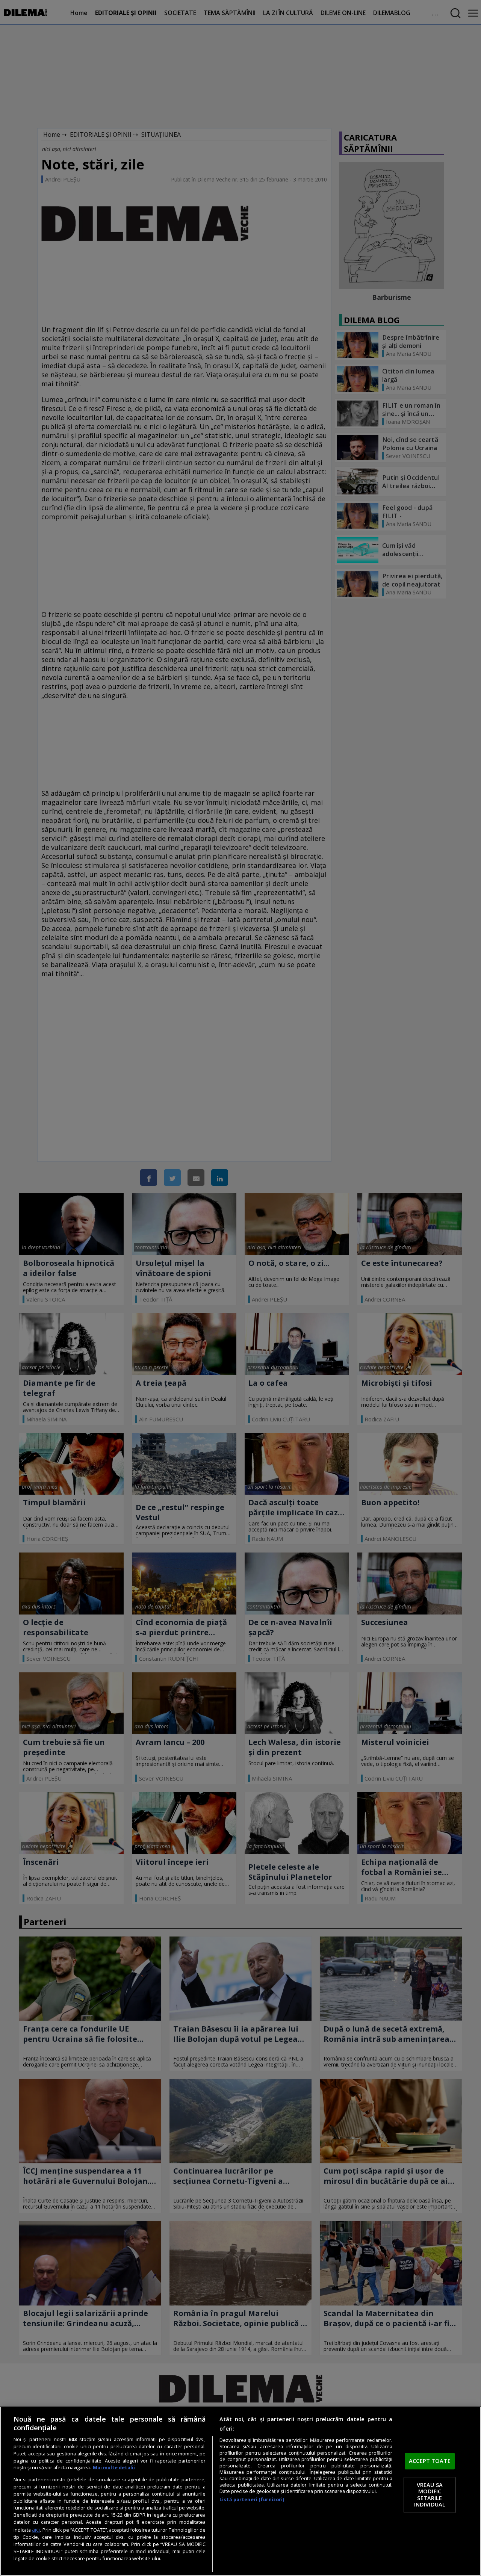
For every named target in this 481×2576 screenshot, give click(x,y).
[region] (240, 2491)
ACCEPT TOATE (430, 2461)
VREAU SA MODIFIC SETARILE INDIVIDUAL (430, 2495)
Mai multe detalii (114, 2468)
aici (36, 2530)
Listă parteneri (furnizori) (252, 2500)
